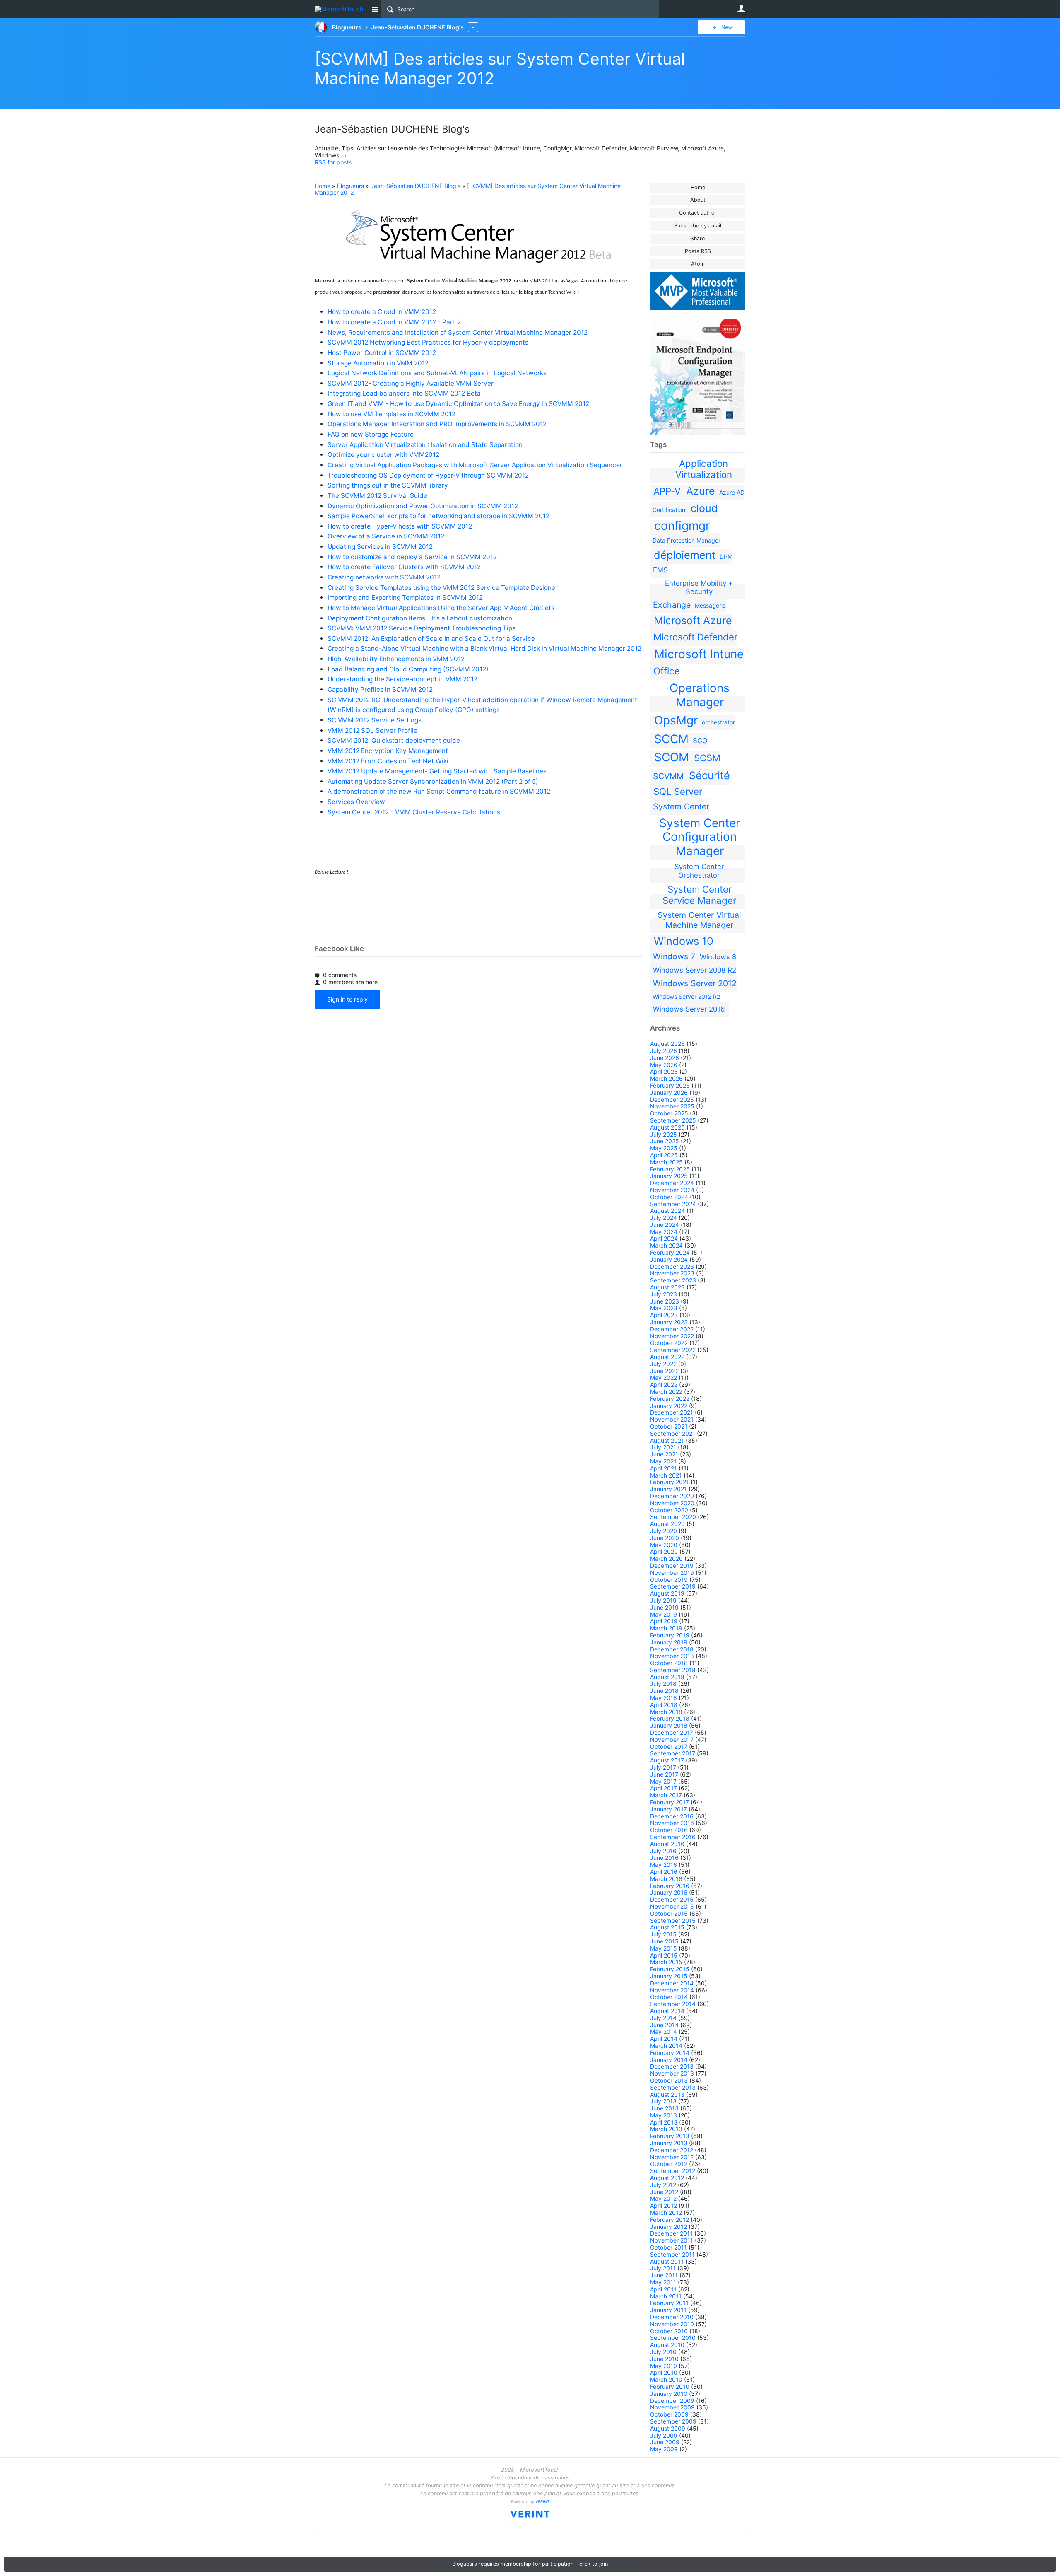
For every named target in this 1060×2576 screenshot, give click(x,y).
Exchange (672, 605)
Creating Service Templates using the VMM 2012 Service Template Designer (443, 588)
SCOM (672, 757)
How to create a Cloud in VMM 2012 (382, 312)
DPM (726, 556)
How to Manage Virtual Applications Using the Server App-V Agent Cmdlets (441, 608)
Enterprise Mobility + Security (699, 587)
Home (698, 187)
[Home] (341, 9)
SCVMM (668, 776)
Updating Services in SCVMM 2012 (380, 547)
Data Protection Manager (687, 540)
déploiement (685, 555)
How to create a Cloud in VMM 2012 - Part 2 (394, 322)
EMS (660, 570)
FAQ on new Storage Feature (371, 434)
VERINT (542, 2502)
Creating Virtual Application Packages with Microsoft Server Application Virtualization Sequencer (475, 465)
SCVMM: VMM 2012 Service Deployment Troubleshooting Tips (422, 628)
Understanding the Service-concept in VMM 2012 (402, 679)
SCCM (671, 739)
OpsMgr (676, 720)
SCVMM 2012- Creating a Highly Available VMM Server (411, 383)
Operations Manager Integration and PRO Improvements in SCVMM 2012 (437, 424)
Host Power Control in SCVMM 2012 (382, 353)
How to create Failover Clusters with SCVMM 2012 (404, 567)
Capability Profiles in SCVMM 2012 (380, 689)
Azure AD (732, 492)
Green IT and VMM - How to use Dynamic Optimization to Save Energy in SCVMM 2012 (458, 404)
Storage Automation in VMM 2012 (378, 363)
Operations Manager (700, 695)
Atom (698, 264)
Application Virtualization (704, 469)
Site (375, 9)
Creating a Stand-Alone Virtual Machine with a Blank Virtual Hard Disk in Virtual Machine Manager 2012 (484, 648)
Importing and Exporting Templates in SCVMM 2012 (405, 598)
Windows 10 (684, 941)
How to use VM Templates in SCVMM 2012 (391, 414)
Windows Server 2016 (689, 1009)
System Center (681, 806)
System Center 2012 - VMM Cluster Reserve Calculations (414, 812)
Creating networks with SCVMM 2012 (384, 577)
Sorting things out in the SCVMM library (388, 485)
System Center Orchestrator (699, 871)
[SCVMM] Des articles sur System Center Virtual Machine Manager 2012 (468, 189)
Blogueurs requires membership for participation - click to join (530, 2564)
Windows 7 (674, 956)
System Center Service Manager (699, 895)
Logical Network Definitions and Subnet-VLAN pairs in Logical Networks (437, 373)
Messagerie (710, 605)
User (741, 9)
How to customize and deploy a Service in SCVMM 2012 (412, 557)
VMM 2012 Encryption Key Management (388, 751)
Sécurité (709, 775)
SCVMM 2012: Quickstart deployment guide (394, 740)
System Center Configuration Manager (700, 837)
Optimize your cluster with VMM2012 (383, 455)
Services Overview (356, 802)
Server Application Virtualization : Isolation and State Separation (425, 445)
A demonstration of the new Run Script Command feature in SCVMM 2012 (439, 791)
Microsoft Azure (693, 620)
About (698, 200)
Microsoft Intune (699, 654)
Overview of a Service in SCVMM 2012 (386, 536)
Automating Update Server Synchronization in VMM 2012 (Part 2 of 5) (433, 781)
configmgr (682, 526)
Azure (701, 491)
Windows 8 (718, 957)
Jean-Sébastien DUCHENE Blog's (416, 186)
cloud (704, 508)
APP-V (667, 491)
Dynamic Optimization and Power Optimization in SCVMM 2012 (423, 506)
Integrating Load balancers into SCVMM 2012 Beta (404, 393)
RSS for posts (333, 162)
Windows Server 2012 (695, 983)
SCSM (707, 758)
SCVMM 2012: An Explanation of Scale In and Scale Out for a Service (431, 639)
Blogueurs (351, 186)
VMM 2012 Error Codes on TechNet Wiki (388, 761)
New (727, 27)
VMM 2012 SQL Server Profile (372, 730)
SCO (700, 741)
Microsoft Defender (695, 637)
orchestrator (718, 722)
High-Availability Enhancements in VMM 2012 (396, 659)
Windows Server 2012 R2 (686, 996)
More (473, 27)
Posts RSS (698, 251)
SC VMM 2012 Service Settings (375, 720)
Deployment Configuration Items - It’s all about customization (420, 618)
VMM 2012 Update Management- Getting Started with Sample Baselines (437, 771)
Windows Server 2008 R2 (695, 970)
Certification (669, 510)
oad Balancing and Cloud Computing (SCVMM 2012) (410, 669)
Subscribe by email (698, 226)
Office (667, 671)
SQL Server (678, 791)
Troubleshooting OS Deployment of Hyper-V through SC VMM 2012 (428, 475)
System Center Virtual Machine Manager (699, 920)
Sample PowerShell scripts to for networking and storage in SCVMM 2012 (438, 516)
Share (698, 238)
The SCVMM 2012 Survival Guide (377, 496)
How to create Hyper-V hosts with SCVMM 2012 (400, 526)
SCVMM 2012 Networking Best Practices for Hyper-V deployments (428, 342)
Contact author (698, 213)
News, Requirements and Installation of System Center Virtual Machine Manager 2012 (458, 332)
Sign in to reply (347, 999)
